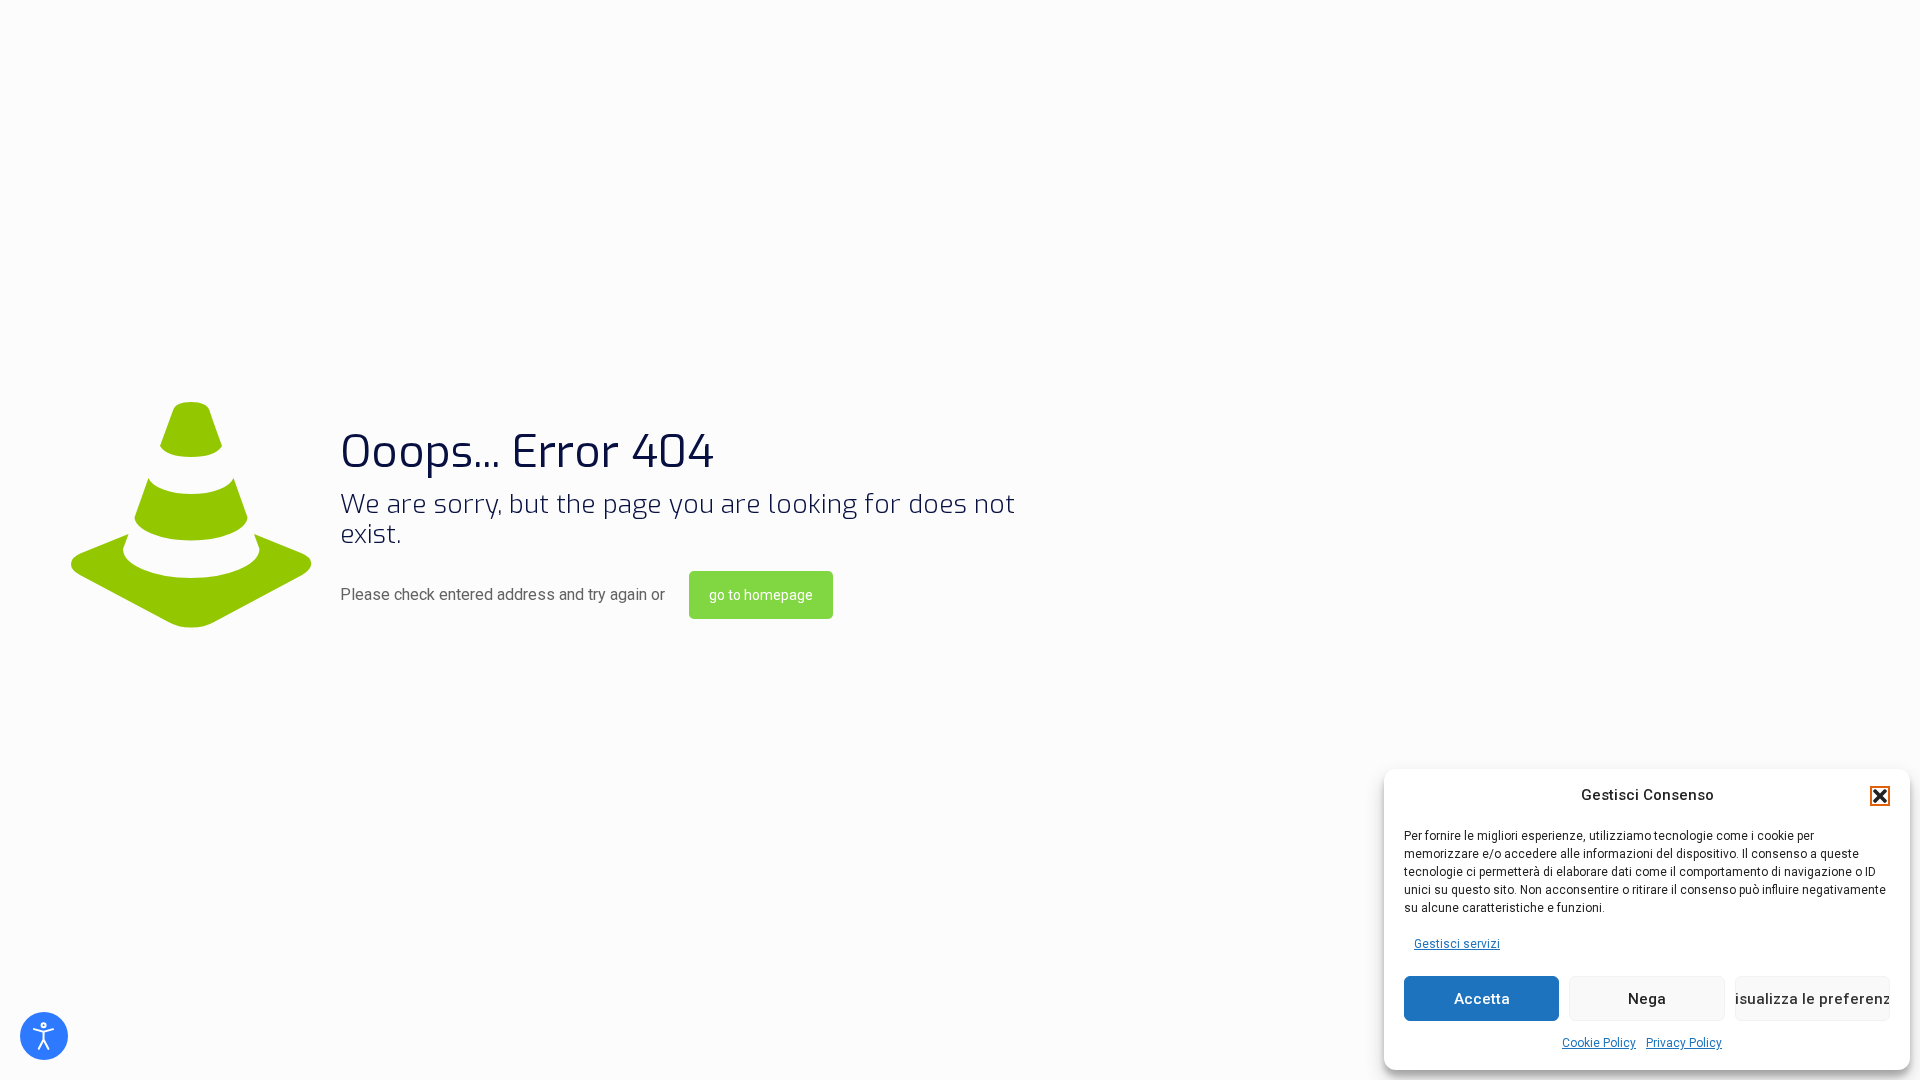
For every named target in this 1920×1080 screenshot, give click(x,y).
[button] (1880, 796)
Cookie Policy (1599, 1043)
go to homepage (761, 595)
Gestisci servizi (1457, 944)
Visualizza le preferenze (1812, 999)
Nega (1647, 999)
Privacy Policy (1684, 1043)
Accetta (1482, 999)
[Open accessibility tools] (44, 1036)
